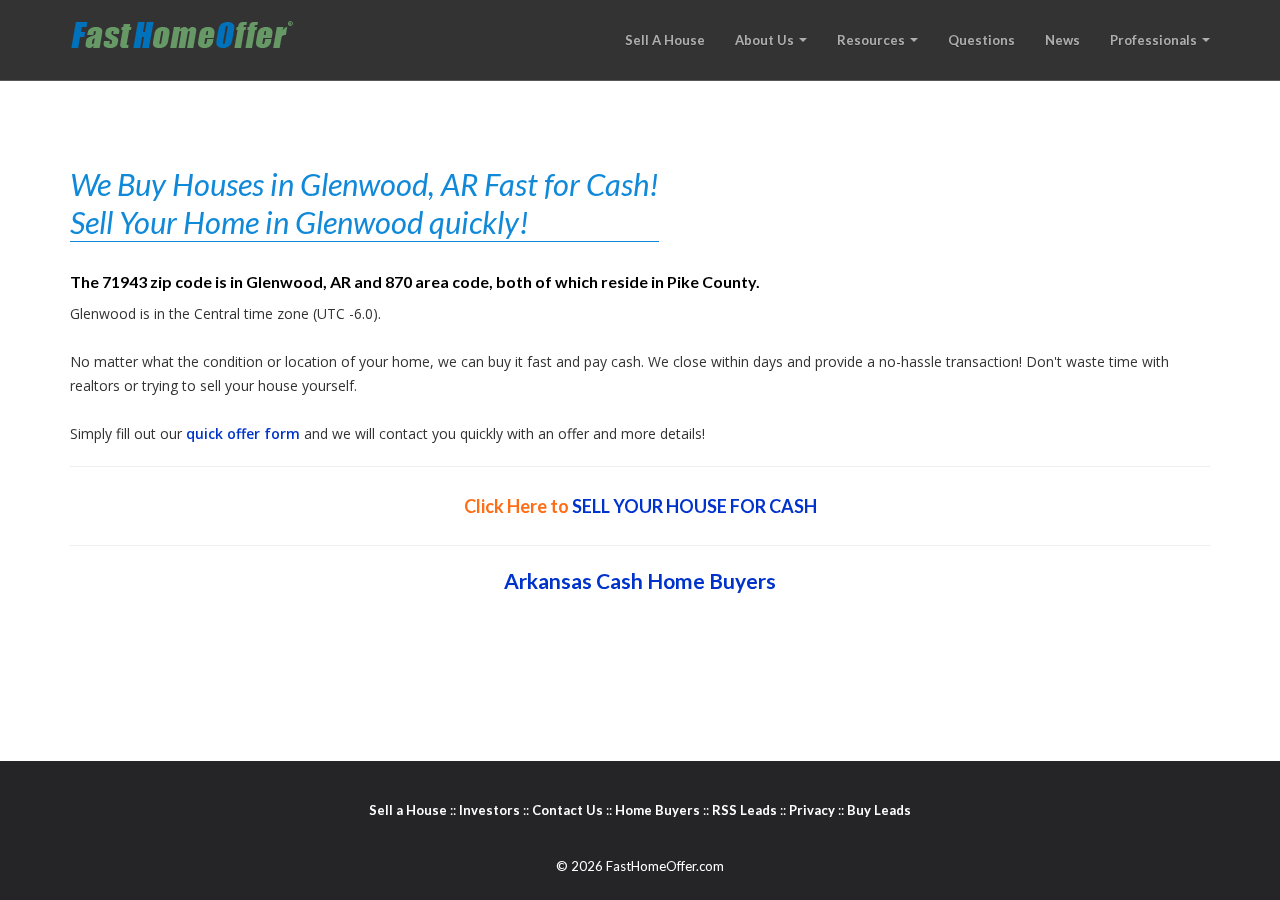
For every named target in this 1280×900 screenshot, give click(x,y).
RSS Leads (744, 810)
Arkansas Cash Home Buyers (640, 580)
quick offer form (243, 433)
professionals (1155, 40)
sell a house (665, 40)
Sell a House (408, 810)
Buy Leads (879, 810)
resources (872, 40)
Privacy (812, 810)
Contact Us (567, 810)
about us (766, 40)
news (1062, 40)
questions (981, 40)
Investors (489, 810)
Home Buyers (657, 810)
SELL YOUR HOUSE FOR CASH (694, 506)
